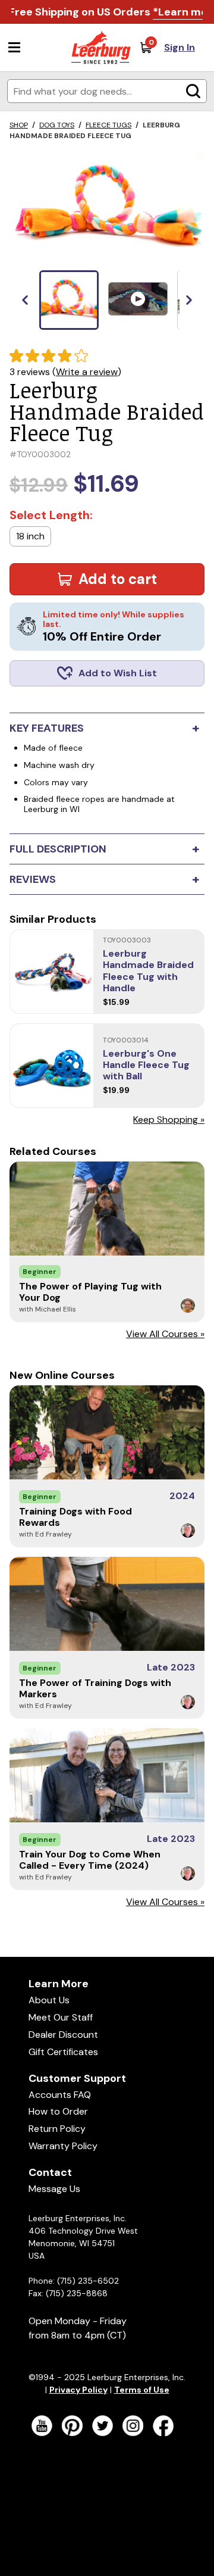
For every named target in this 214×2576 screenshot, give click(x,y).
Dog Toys (57, 125)
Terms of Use (142, 2390)
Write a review (87, 372)
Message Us (54, 2189)
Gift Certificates (63, 2052)
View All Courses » (165, 1334)
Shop (19, 125)
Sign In (180, 47)
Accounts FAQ (60, 2095)
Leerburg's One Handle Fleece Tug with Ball (146, 1065)
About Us (49, 2000)
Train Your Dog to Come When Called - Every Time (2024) (90, 1860)
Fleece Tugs (108, 125)
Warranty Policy (63, 2146)
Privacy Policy (78, 2390)
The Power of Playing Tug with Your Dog (90, 1292)
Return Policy (57, 2129)
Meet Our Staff (61, 2017)
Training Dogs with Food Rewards (75, 1517)
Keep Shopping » (169, 1120)
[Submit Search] (193, 91)
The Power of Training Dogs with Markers (95, 1688)
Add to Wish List (118, 673)
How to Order (58, 2111)
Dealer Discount (63, 2035)
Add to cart (118, 579)
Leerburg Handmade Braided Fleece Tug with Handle (148, 971)
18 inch (30, 536)
